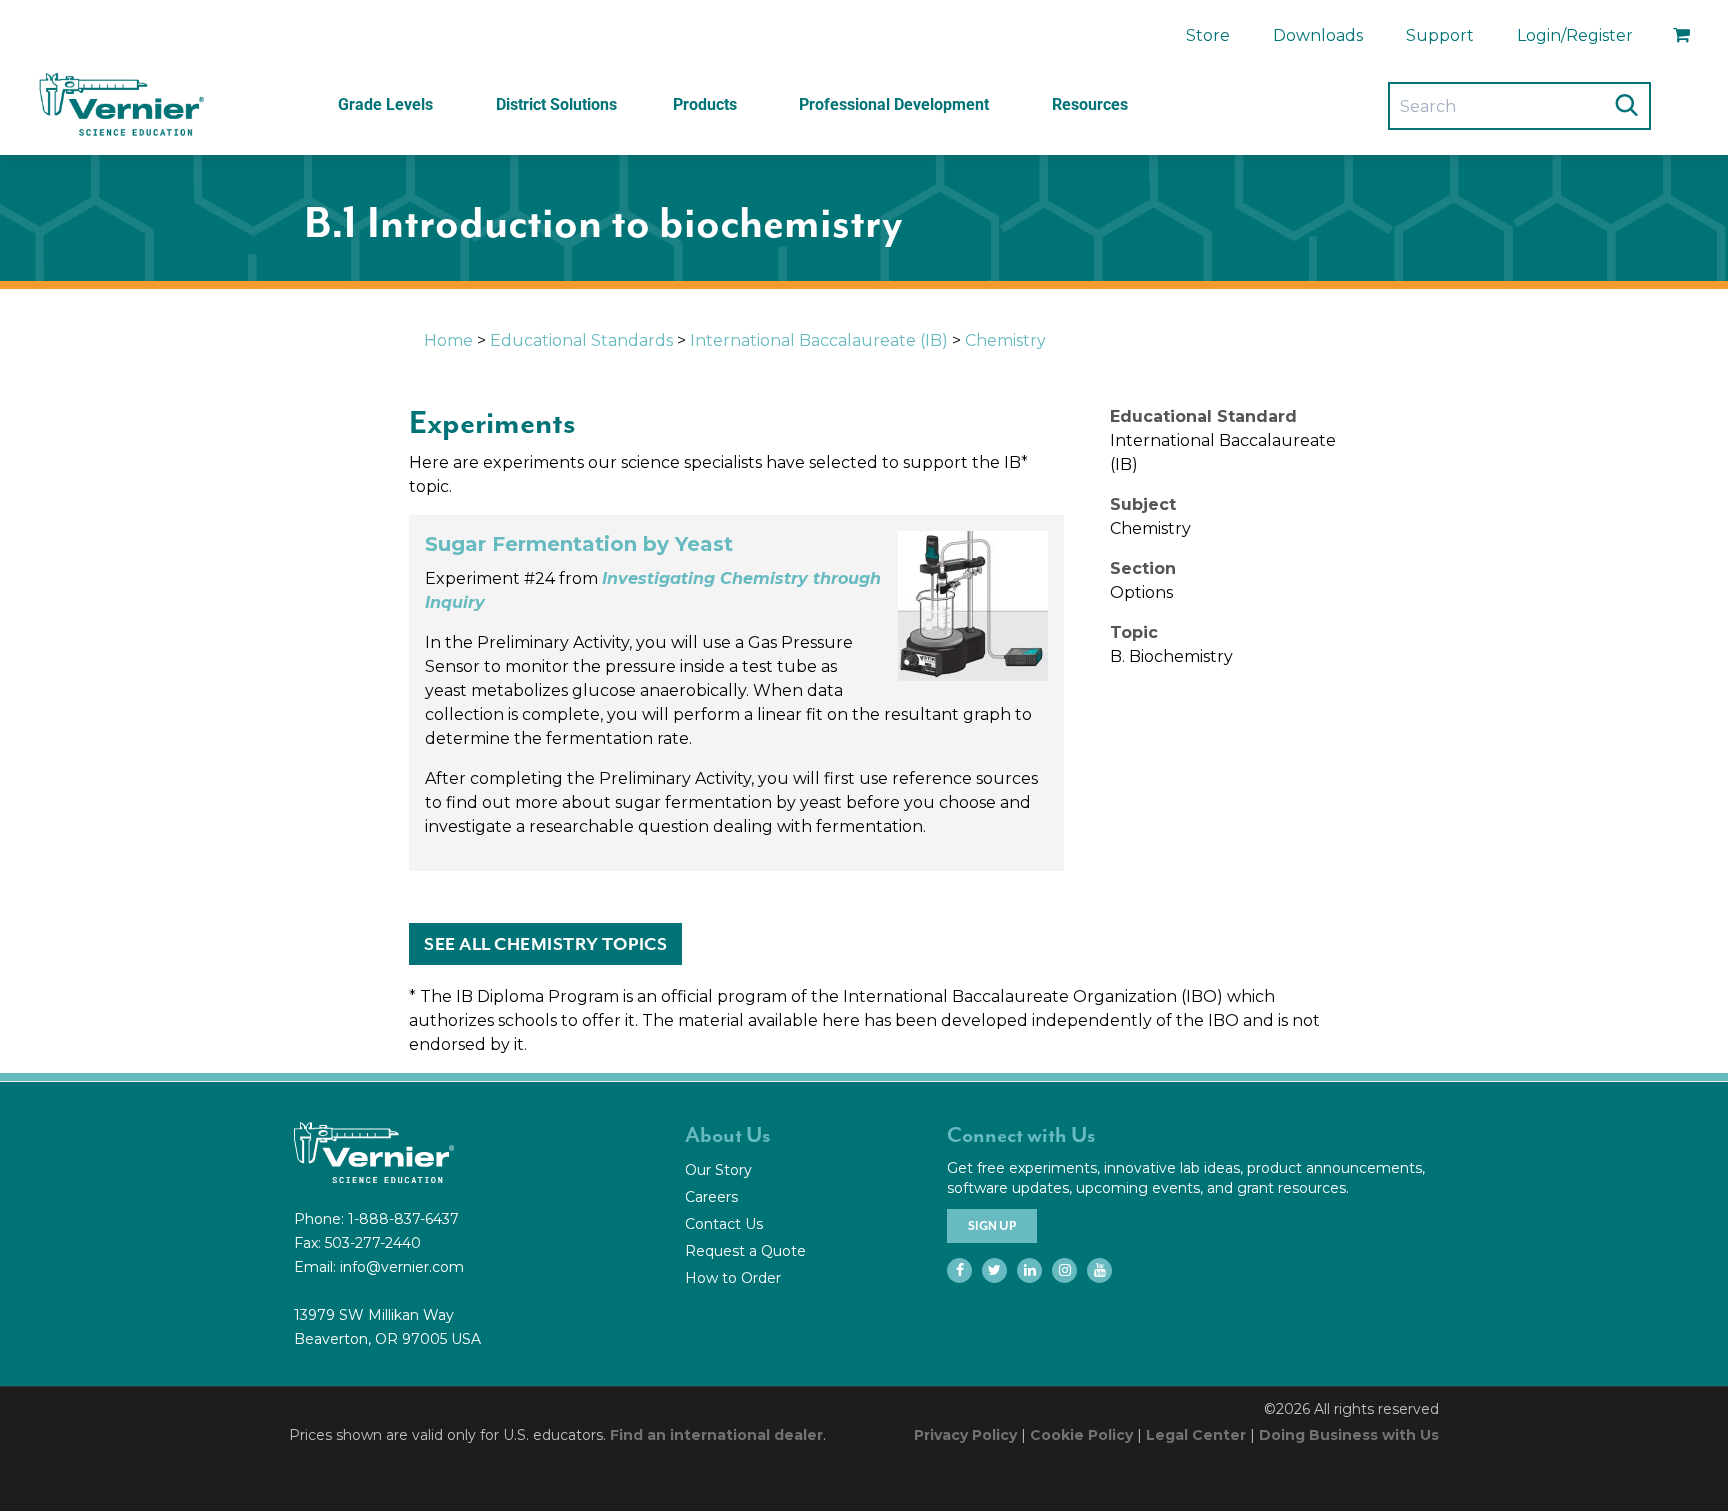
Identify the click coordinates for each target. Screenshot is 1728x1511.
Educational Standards (581, 340)
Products (705, 104)
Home (448, 340)
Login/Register (1575, 35)
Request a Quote (745, 1251)
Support (1440, 35)
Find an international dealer (716, 1435)
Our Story (718, 1170)
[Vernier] (120, 105)
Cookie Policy (1081, 1435)
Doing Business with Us (1349, 1435)
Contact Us (724, 1224)
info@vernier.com (402, 1267)
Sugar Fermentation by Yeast (579, 544)
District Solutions (556, 104)
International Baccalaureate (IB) (819, 340)
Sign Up (992, 1226)
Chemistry (1005, 340)
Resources (1090, 104)
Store (1208, 35)
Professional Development (894, 104)
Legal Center (1196, 1435)
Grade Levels (385, 104)
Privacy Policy (965, 1435)
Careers (711, 1197)
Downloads (1318, 35)
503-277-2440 (373, 1243)
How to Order (733, 1278)
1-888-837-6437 (403, 1219)
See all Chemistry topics (545, 944)
